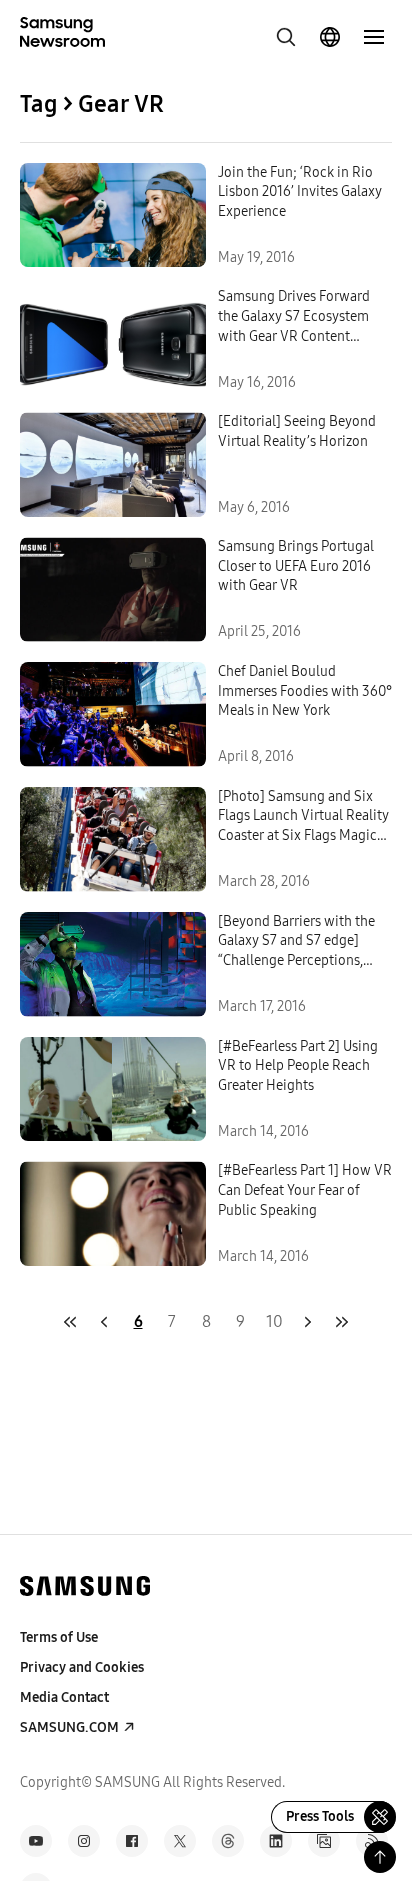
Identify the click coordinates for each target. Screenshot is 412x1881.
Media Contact (64, 1697)
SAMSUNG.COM (69, 1727)
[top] (380, 1857)
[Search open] (286, 37)
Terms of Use (59, 1637)
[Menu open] (374, 37)
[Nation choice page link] (330, 37)
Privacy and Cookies (82, 1667)
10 (274, 1321)
